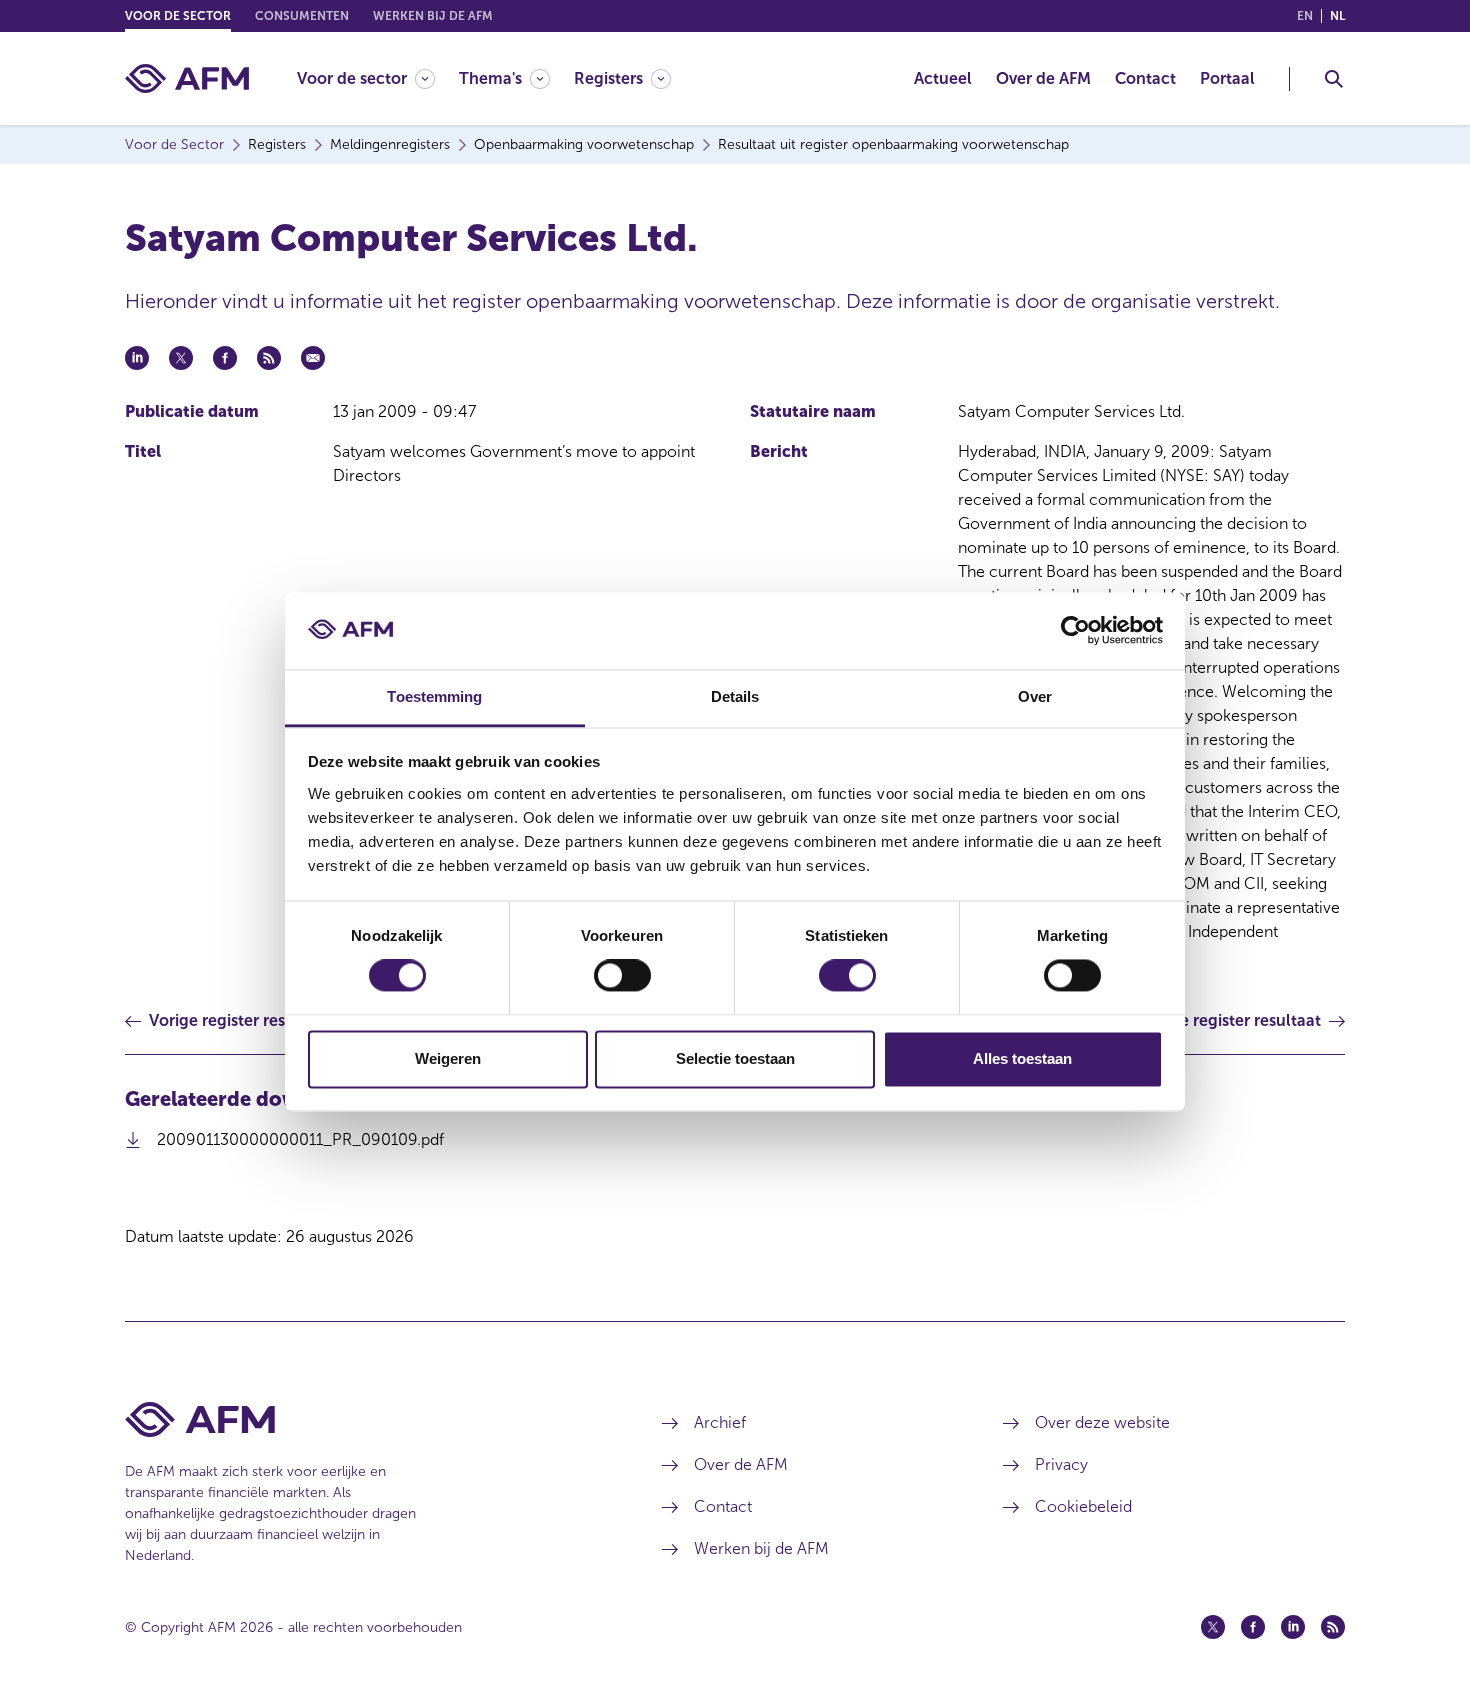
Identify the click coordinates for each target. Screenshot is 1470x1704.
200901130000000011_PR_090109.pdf (300, 1145)
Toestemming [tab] (434, 696)
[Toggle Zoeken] (1334, 79)
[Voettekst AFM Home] (363, 1419)
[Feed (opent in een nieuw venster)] (1333, 1627)
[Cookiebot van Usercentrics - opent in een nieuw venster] (1075, 631)
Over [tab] (1035, 696)
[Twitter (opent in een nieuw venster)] (1213, 1627)
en (1305, 16)
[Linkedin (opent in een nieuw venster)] (1293, 1627)
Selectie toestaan (735, 1058)
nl (1337, 16)
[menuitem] (378, 78)
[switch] (622, 976)
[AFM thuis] (187, 78)
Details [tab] (735, 696)
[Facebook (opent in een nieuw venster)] (1253, 1627)
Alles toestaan (1022, 1058)
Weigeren (448, 1058)
